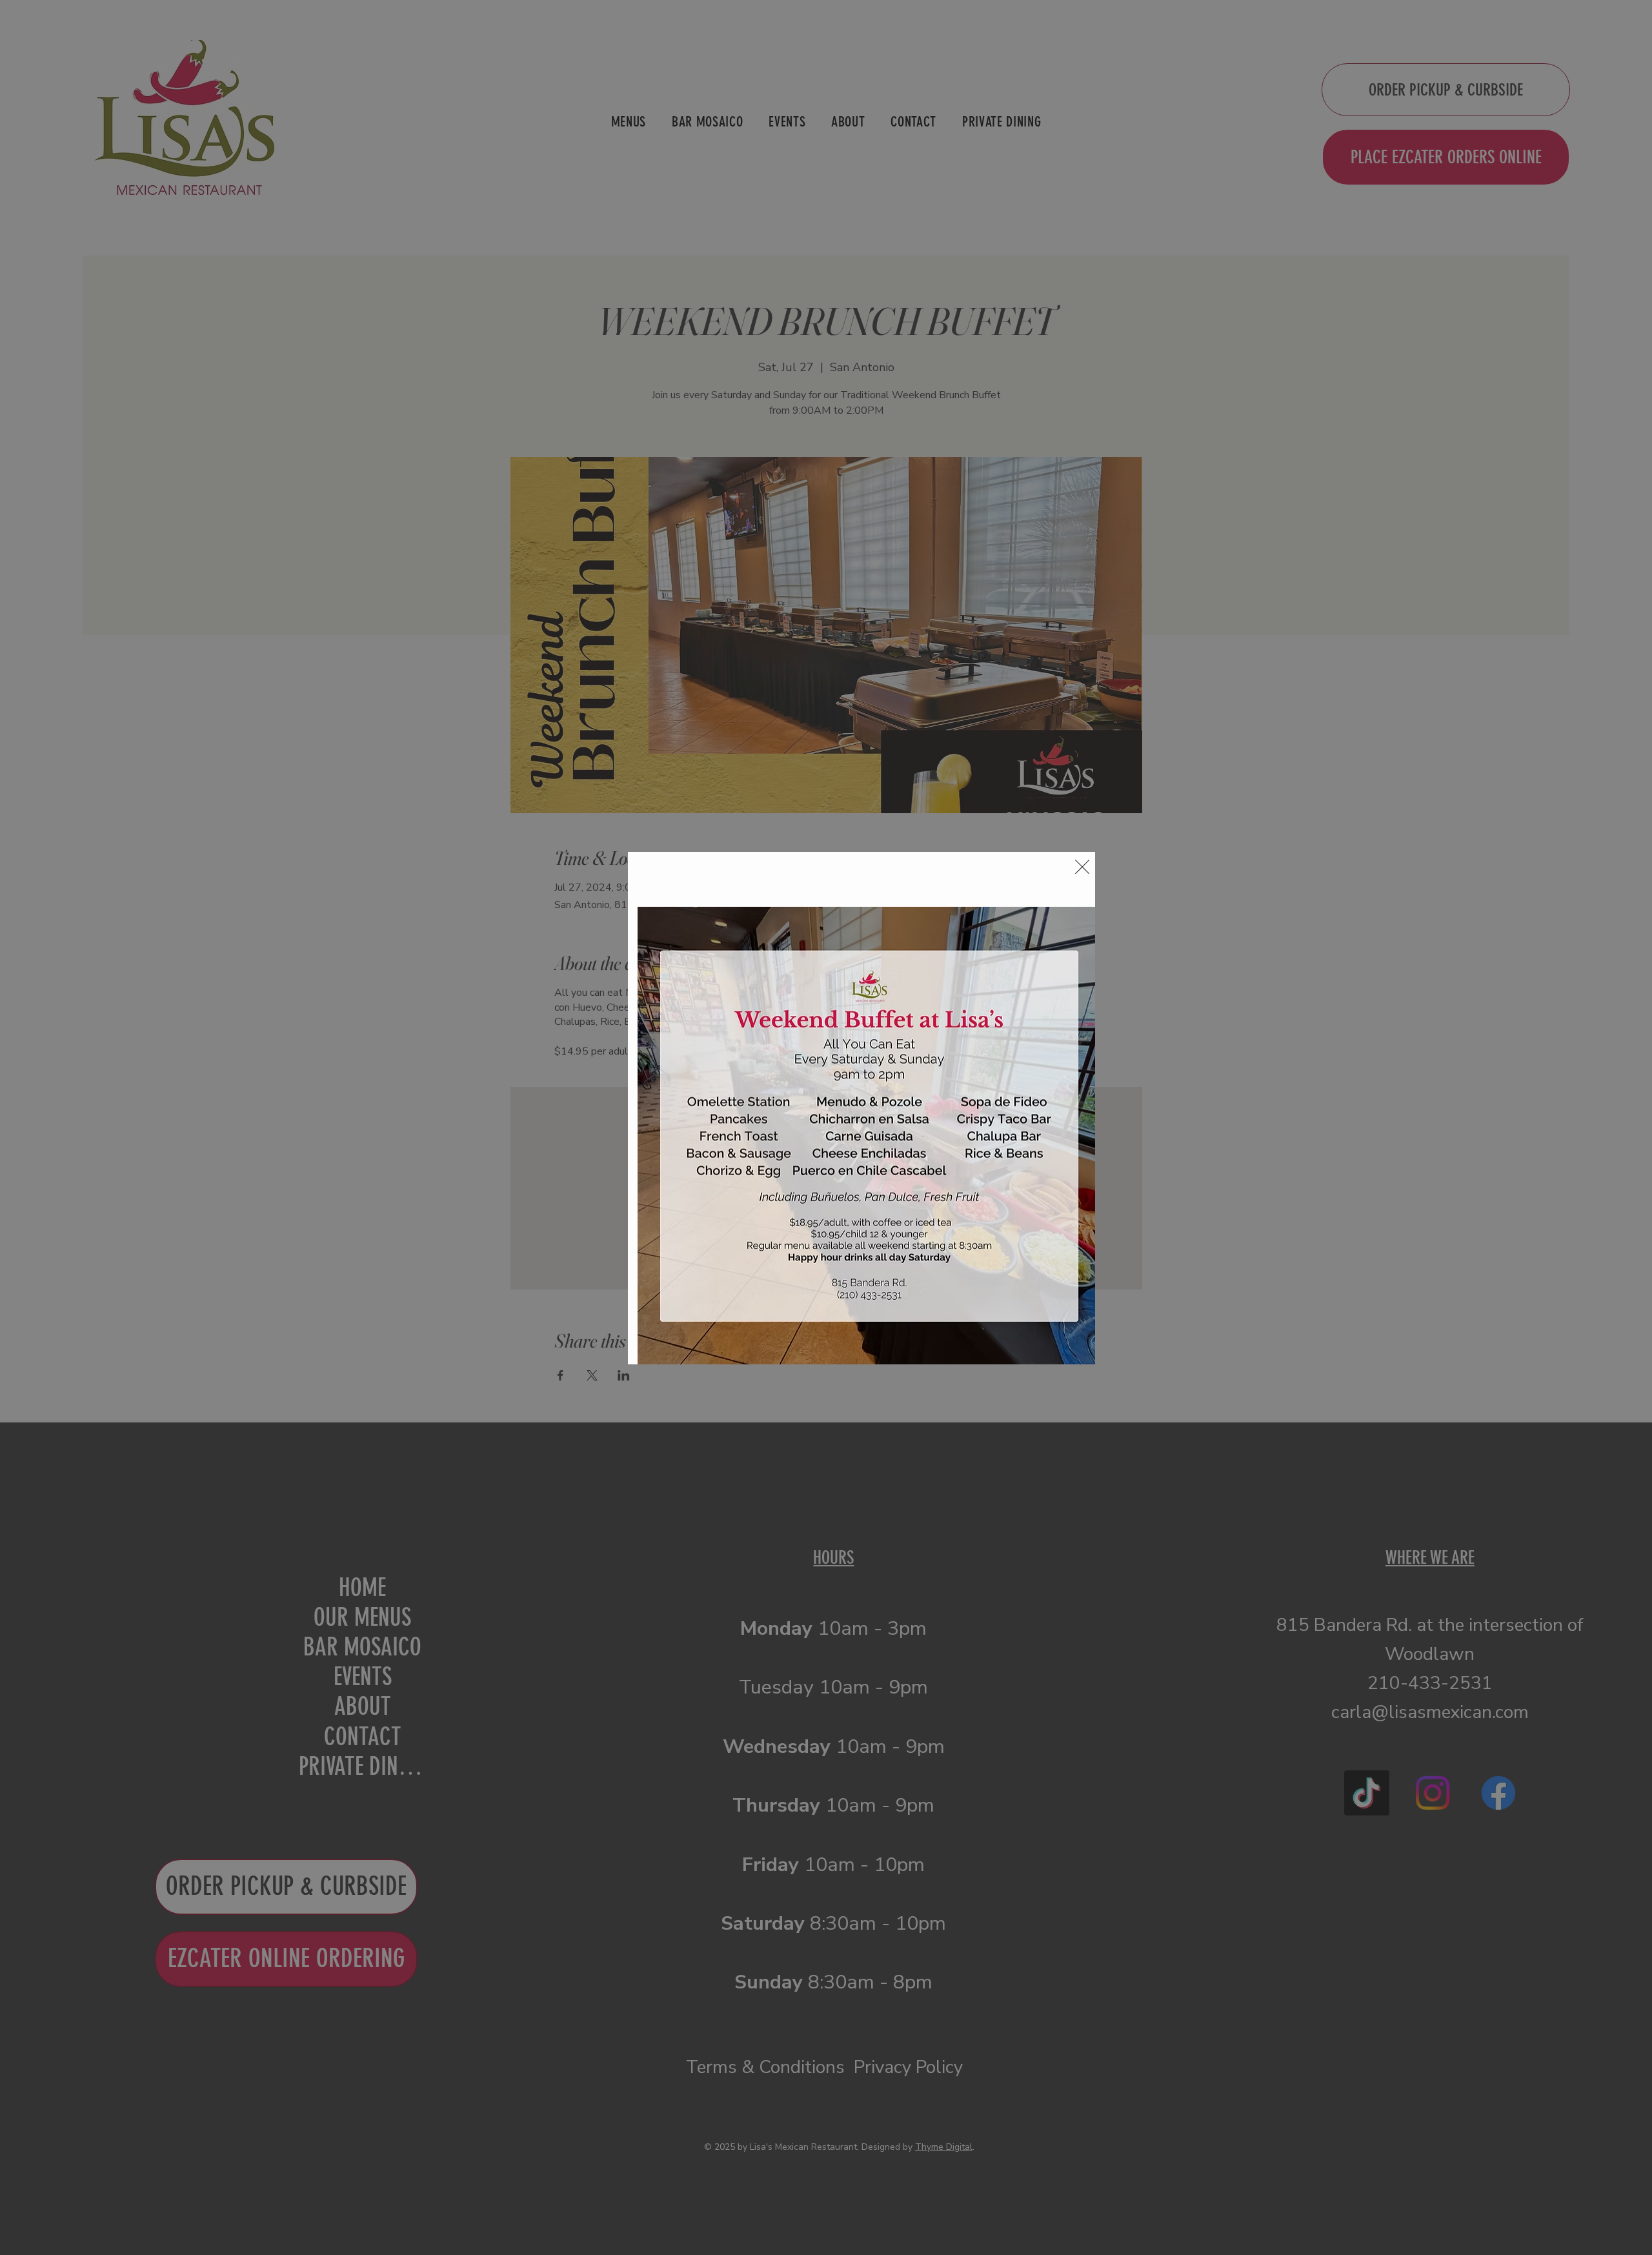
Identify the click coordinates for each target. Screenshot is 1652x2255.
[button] (1082, 867)
